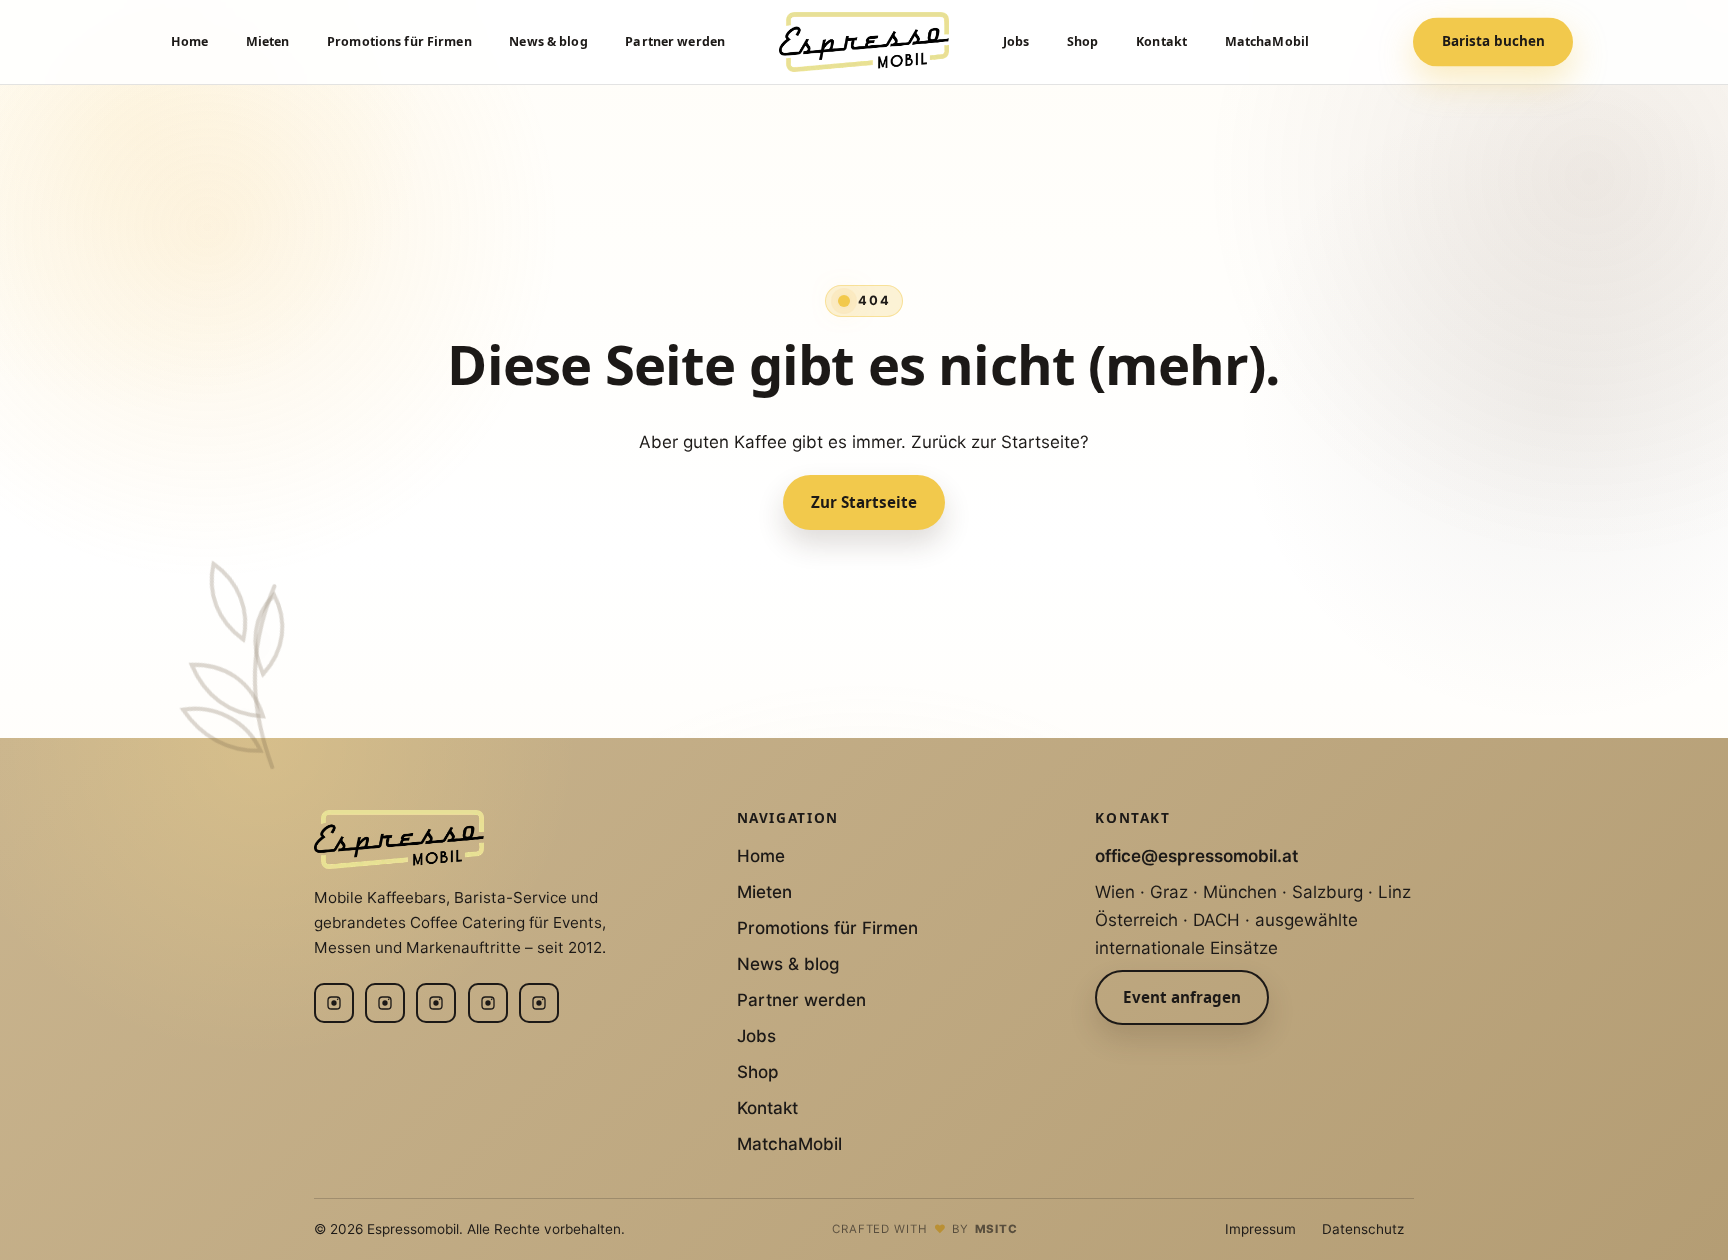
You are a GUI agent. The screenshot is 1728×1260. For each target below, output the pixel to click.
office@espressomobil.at (1196, 856)
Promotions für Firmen (399, 41)
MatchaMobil (1267, 41)
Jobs (1016, 41)
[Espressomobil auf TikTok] (539, 1003)
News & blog (548, 41)
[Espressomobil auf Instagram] (334, 1003)
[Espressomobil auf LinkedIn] (385, 1003)
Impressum (1260, 1229)
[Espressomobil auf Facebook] (436, 1003)
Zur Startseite (864, 502)
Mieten (268, 41)
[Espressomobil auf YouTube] (488, 1003)
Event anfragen (1182, 997)
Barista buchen (1493, 42)
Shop (1083, 41)
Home (190, 41)
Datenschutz (1363, 1229)
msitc (997, 1229)
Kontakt (1161, 41)
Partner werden (675, 41)
